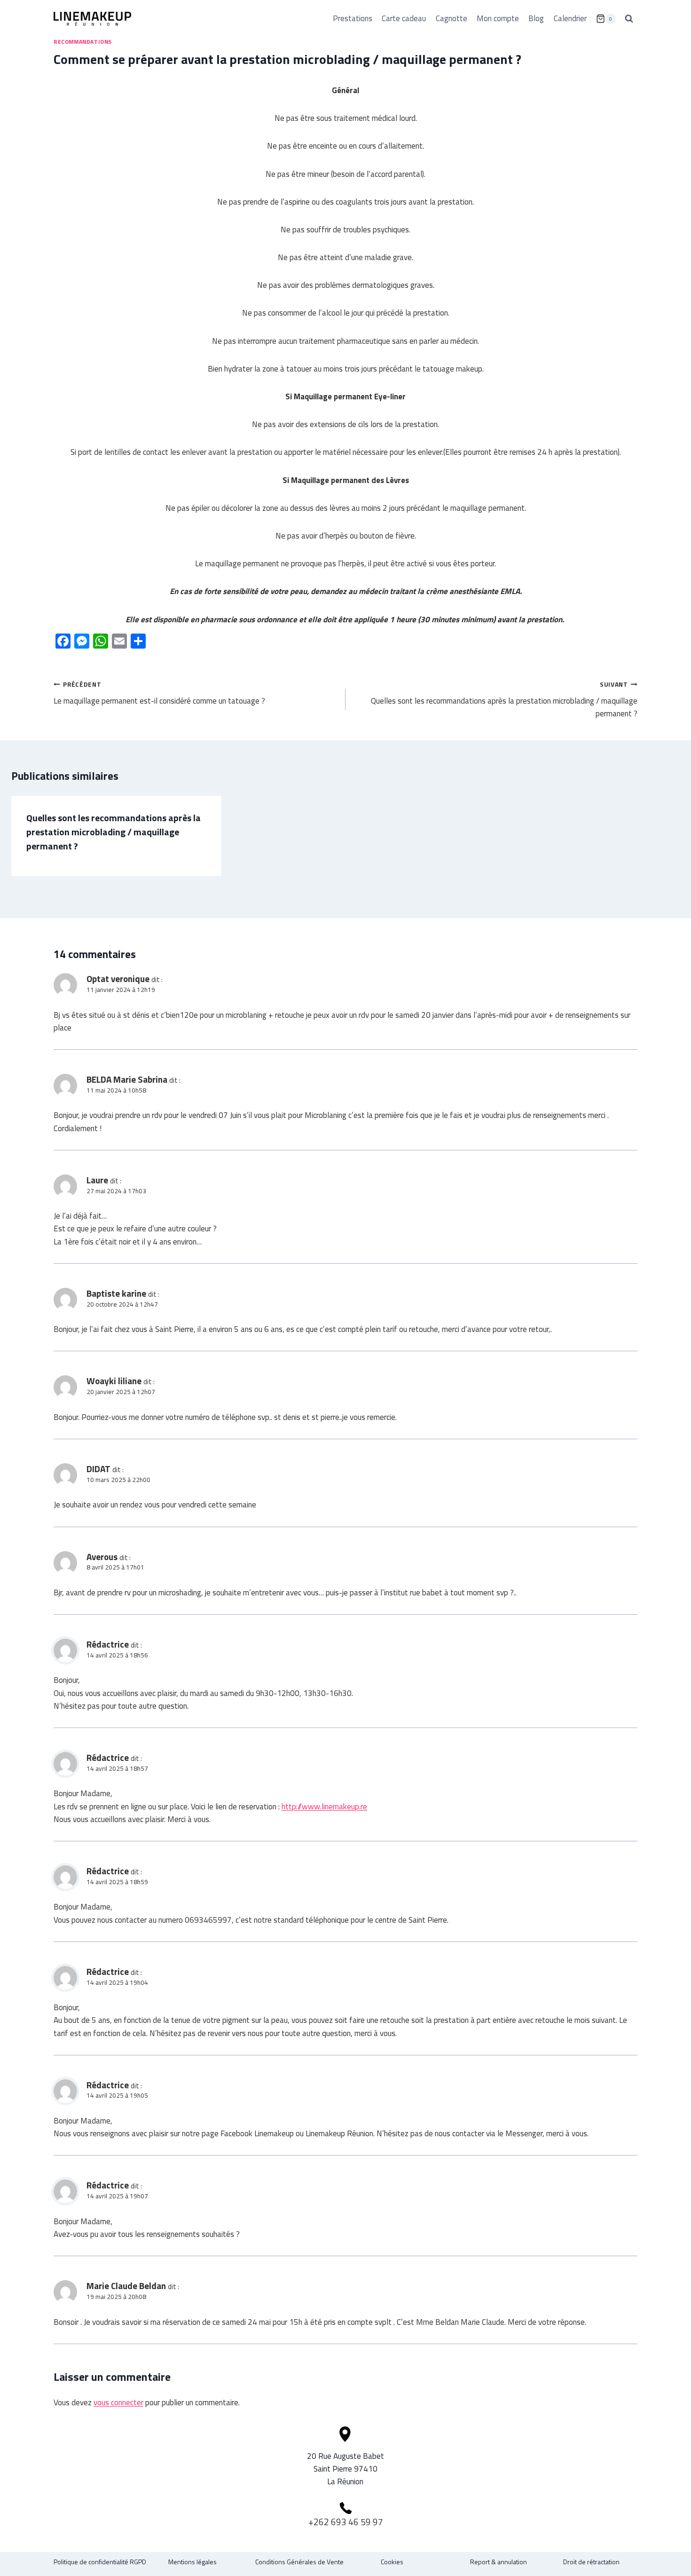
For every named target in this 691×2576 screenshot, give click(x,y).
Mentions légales (192, 2562)
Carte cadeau (404, 18)
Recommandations (83, 42)
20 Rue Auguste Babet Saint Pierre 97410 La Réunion (345, 2469)
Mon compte (498, 18)
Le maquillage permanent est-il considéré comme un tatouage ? (159, 693)
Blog (536, 18)
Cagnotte (452, 18)
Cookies (392, 2562)
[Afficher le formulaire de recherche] (629, 19)
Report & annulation (499, 2562)
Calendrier (570, 18)
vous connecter (118, 2402)
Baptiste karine (116, 1293)
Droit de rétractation (591, 2562)
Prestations (353, 18)
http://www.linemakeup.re (324, 1807)
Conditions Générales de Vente (299, 2562)
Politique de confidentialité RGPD (100, 2562)
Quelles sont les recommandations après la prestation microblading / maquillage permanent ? (504, 700)
